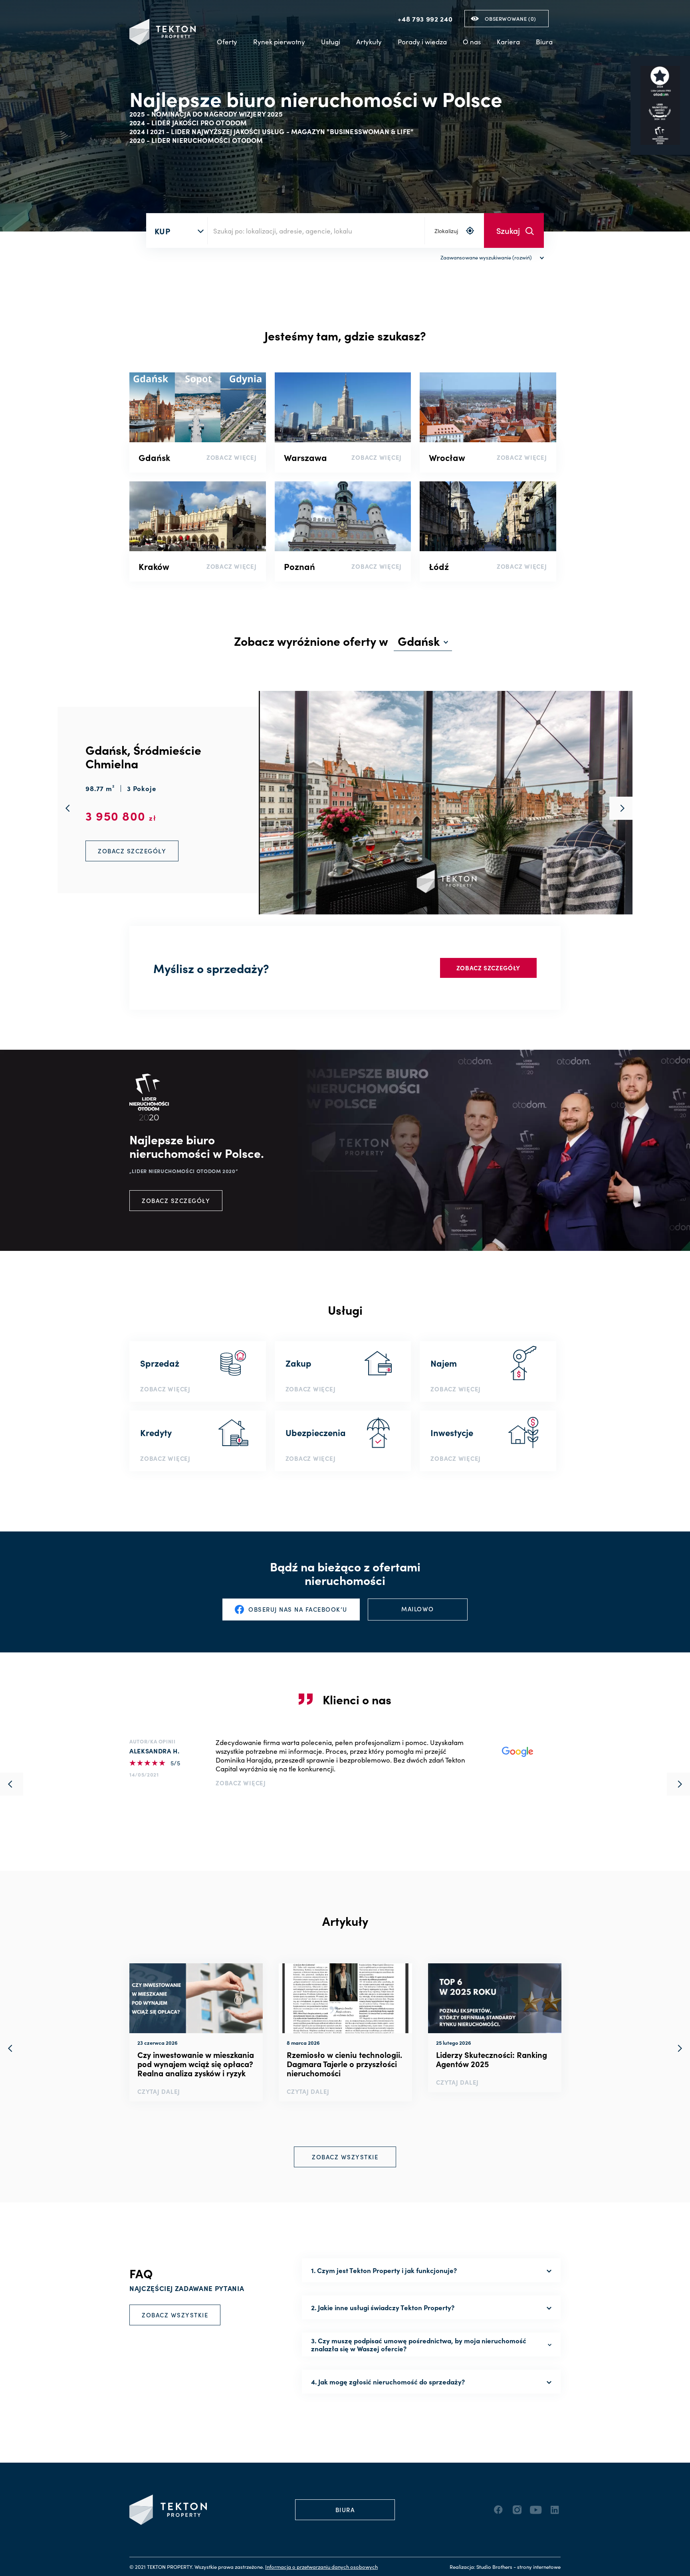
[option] (196, 2032)
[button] (279, 42)
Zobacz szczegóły (488, 968)
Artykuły (369, 42)
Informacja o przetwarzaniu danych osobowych (321, 2567)
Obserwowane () (511, 19)
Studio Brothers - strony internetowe (518, 2567)
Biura (544, 42)
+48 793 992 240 (425, 19)
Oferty (227, 42)
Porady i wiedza (422, 42)
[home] (163, 32)
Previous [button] (12, 2048)
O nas (472, 42)
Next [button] (678, 2048)
